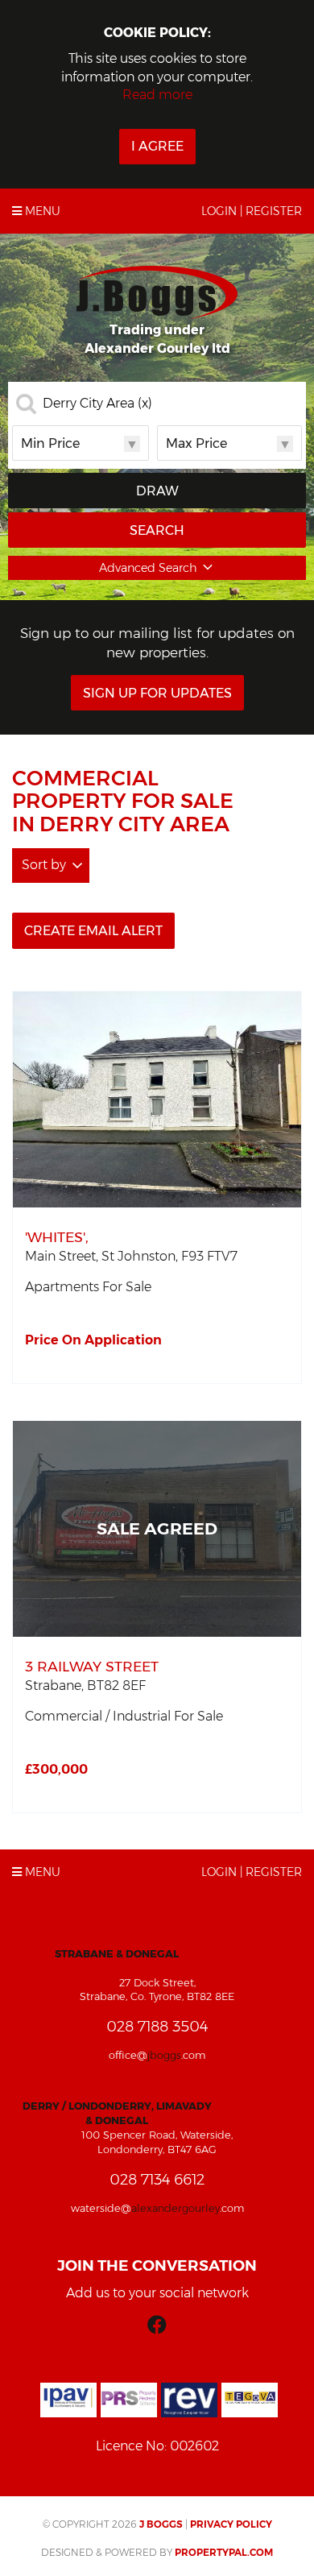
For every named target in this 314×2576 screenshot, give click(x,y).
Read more (157, 95)
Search (157, 530)
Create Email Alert (93, 931)
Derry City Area (97, 404)
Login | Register (252, 211)
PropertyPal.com (224, 2552)
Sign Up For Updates (157, 693)
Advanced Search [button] (148, 568)
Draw (157, 491)
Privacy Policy (231, 2524)
